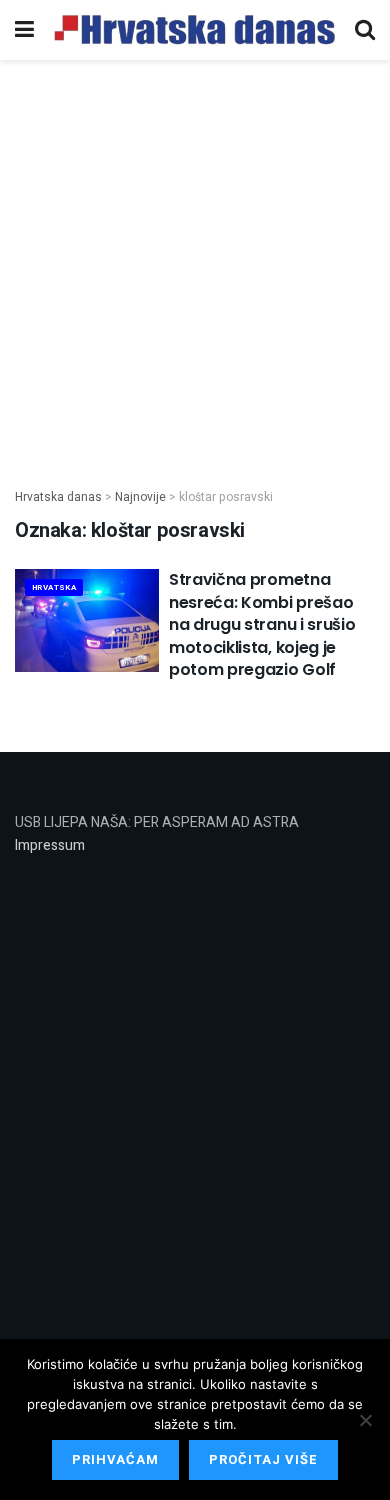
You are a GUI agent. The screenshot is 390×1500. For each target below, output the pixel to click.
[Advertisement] (195, 263)
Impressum (50, 845)
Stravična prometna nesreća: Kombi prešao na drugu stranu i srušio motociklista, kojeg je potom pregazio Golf (262, 624)
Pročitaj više (263, 1459)
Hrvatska (54, 587)
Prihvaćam (115, 1459)
